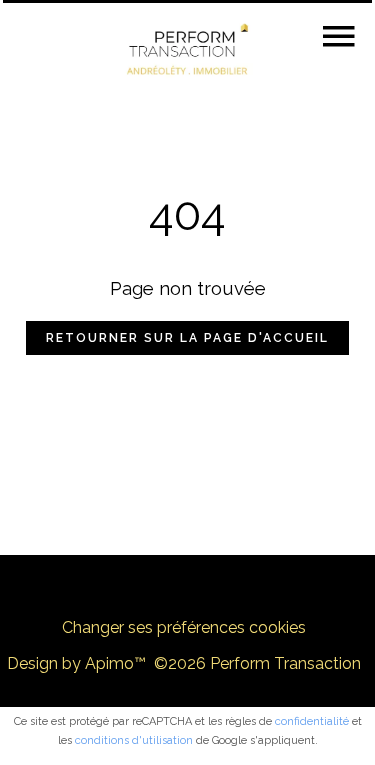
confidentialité (312, 721)
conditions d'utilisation (134, 740)
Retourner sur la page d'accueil (187, 338)
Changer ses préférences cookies (184, 627)
